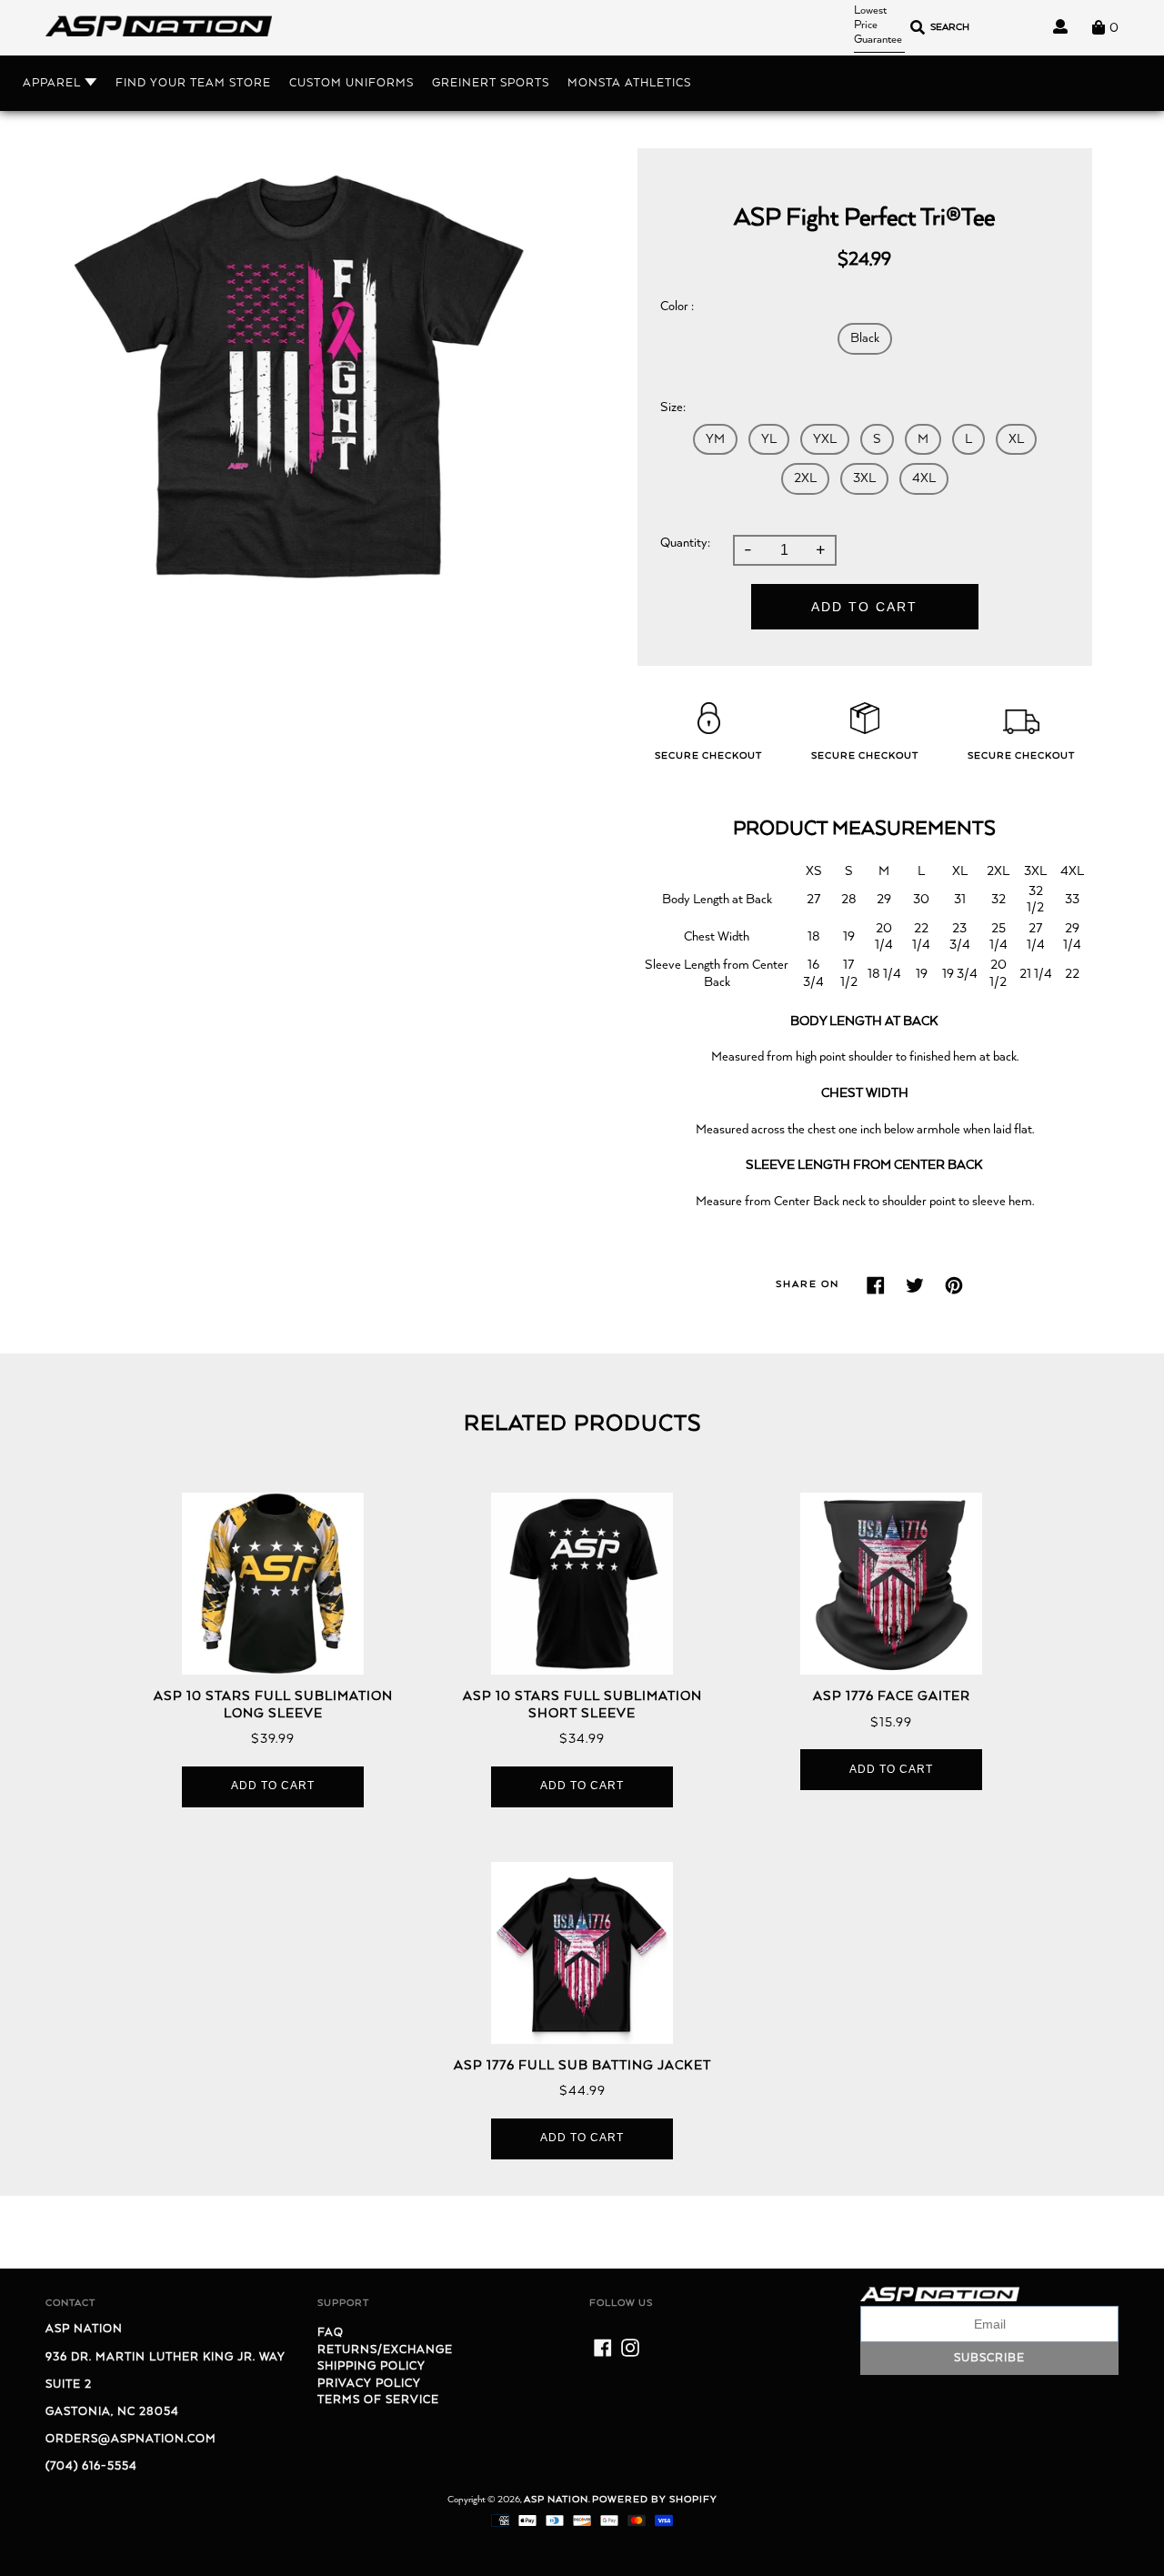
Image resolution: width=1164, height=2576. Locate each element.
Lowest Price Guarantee (878, 25)
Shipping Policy (371, 2366)
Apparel (54, 83)
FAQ (331, 2333)
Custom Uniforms (351, 83)
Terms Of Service (378, 2400)
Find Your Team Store (193, 83)
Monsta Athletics (629, 83)
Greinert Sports (491, 83)
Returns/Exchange (385, 2350)
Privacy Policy (369, 2384)
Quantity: (685, 543)
